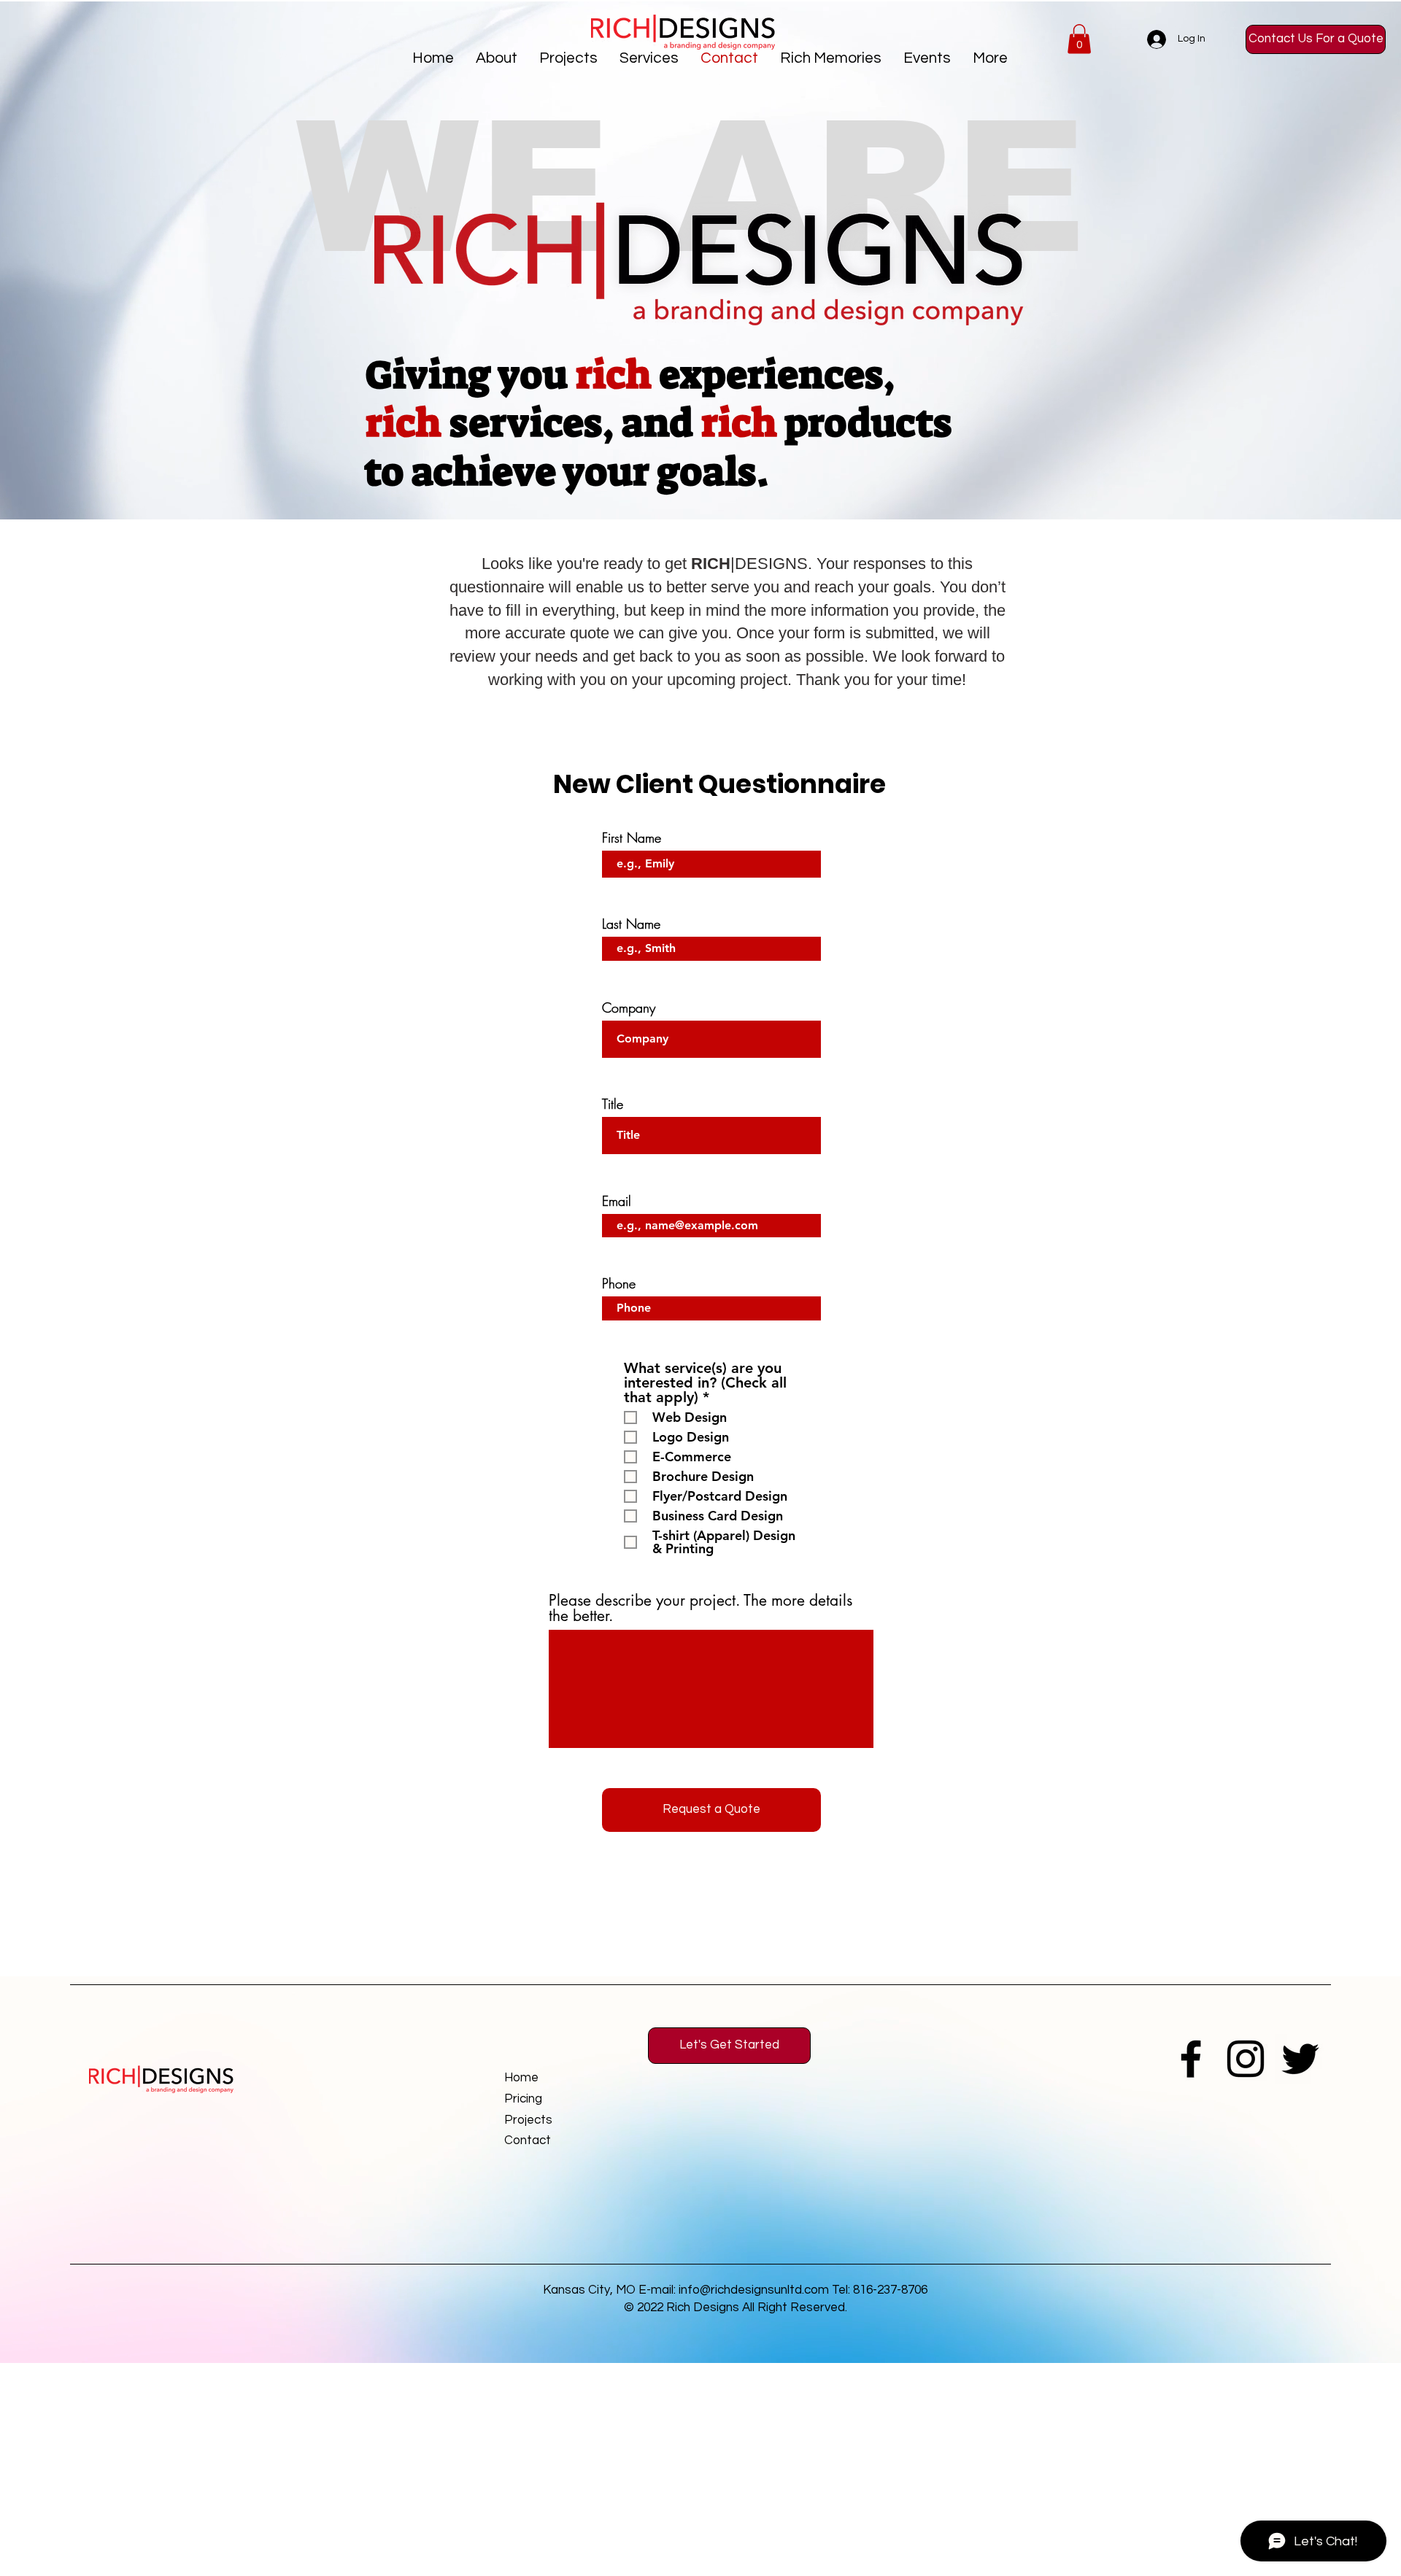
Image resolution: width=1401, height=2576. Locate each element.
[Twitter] (1300, 2059)
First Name (632, 838)
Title (613, 1104)
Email (617, 1201)
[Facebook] (1191, 2059)
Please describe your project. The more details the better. (700, 1608)
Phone (619, 1283)
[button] (568, 58)
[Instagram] (1246, 2059)
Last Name (631, 924)
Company (629, 1007)
